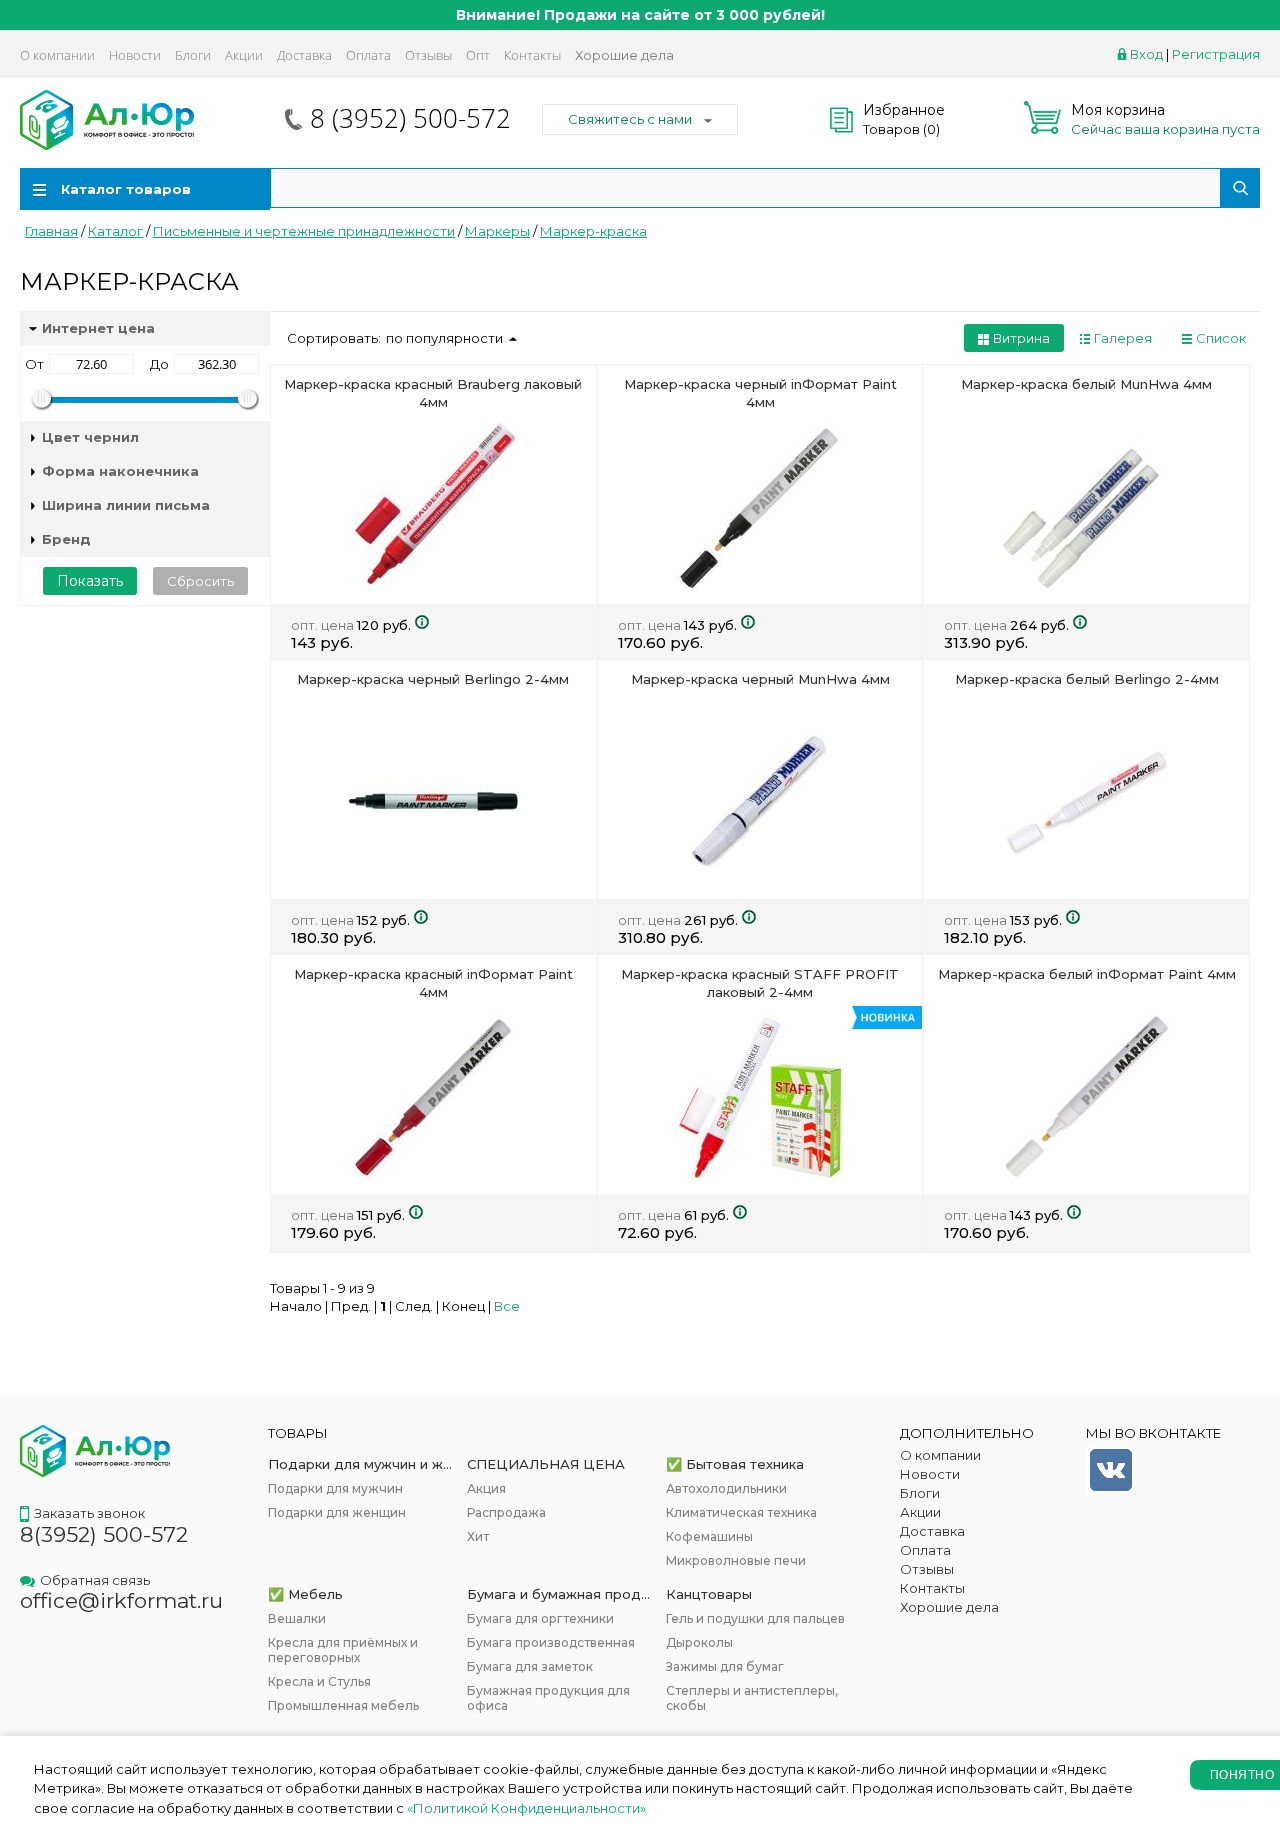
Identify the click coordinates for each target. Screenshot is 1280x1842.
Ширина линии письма (126, 505)
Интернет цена (98, 328)
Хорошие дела (624, 55)
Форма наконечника (120, 471)
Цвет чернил (90, 437)
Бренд (66, 539)
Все (507, 1306)
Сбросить (200, 581)
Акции (244, 55)
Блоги (193, 55)
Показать (90, 581)
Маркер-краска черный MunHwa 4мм (760, 679)
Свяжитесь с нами (630, 119)
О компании (57, 55)
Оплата (368, 55)
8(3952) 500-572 (104, 1534)
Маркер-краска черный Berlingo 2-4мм (433, 679)
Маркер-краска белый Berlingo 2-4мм (1087, 679)
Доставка (304, 55)
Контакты (532, 55)
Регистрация (1216, 54)
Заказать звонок (89, 1513)
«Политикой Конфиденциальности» (526, 1808)
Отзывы (428, 55)
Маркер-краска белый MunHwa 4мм (1086, 384)
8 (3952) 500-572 (410, 118)
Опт (478, 55)
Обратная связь (95, 1580)
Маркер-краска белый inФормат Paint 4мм (1087, 974)
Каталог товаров (126, 189)
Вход (1146, 54)
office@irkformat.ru (121, 1600)
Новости (135, 55)
